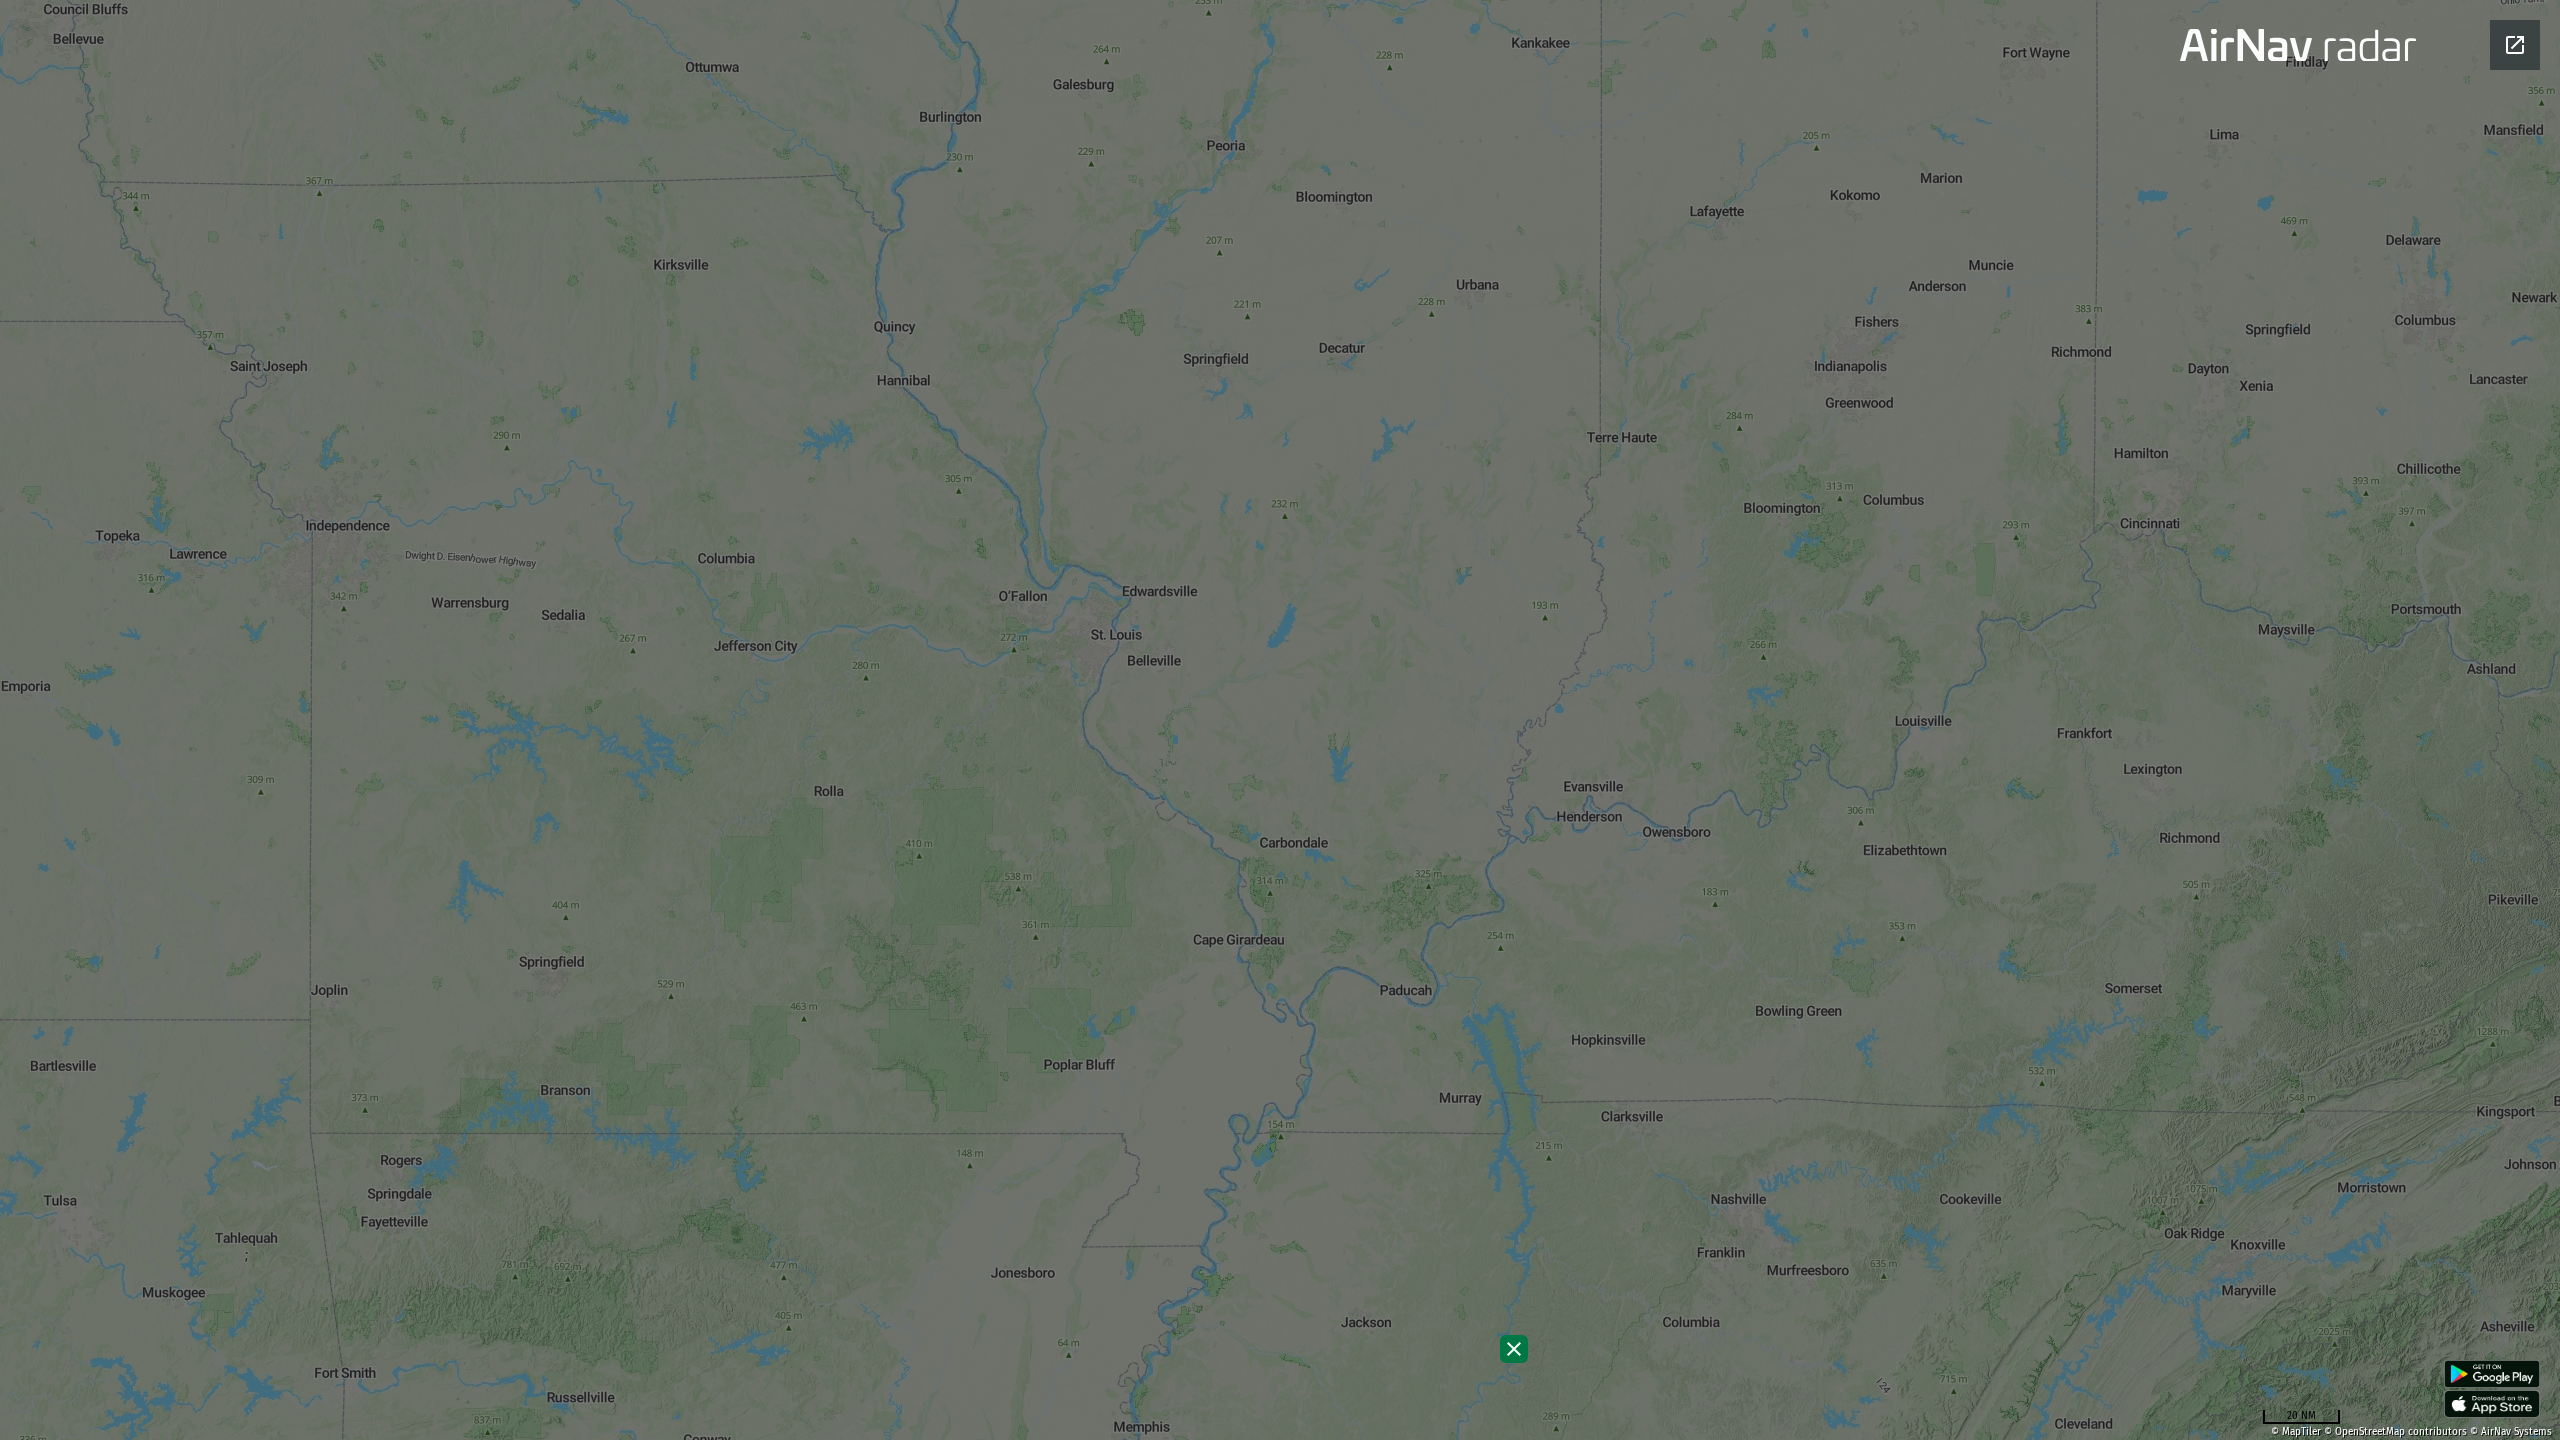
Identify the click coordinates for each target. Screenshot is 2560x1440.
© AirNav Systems (2511, 1432)
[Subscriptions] (1514, 1349)
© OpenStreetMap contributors (2395, 1432)
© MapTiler (2296, 1432)
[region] (1280, 720)
